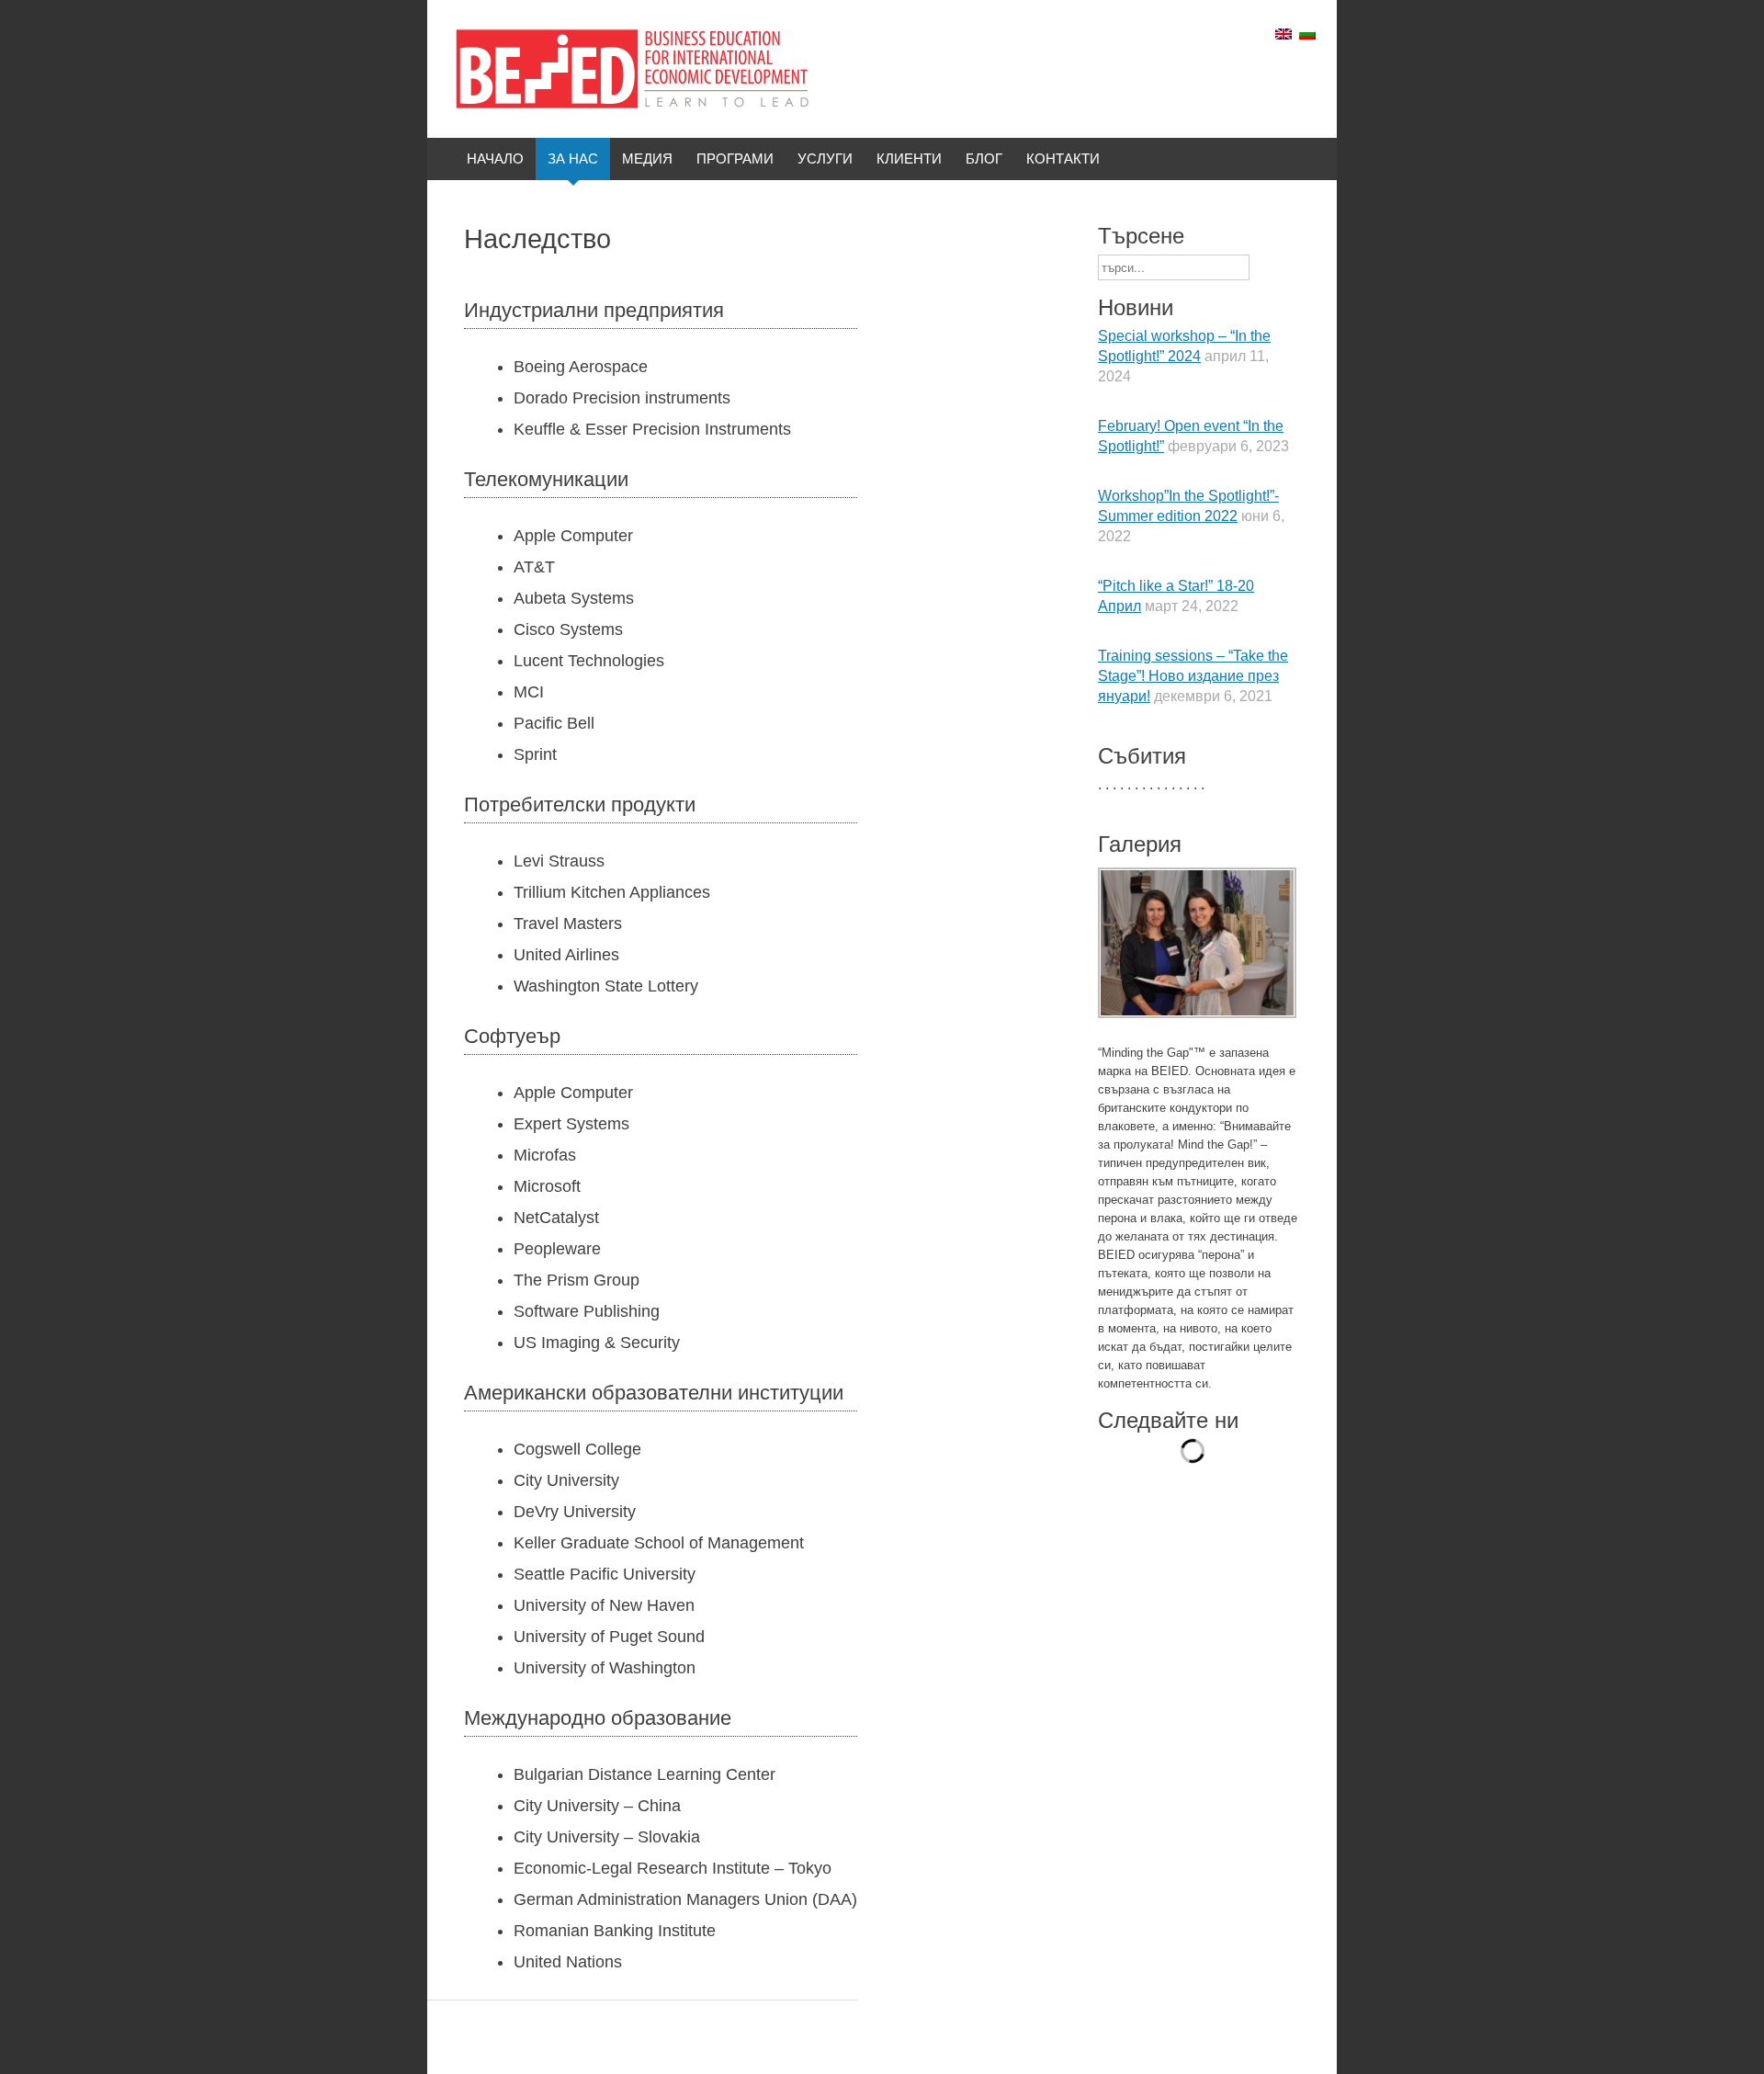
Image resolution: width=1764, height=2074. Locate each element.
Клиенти (909, 159)
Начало (495, 159)
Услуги (825, 159)
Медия (647, 159)
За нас (573, 159)
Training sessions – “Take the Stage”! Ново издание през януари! (1193, 676)
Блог (984, 159)
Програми (735, 159)
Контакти (1063, 159)
